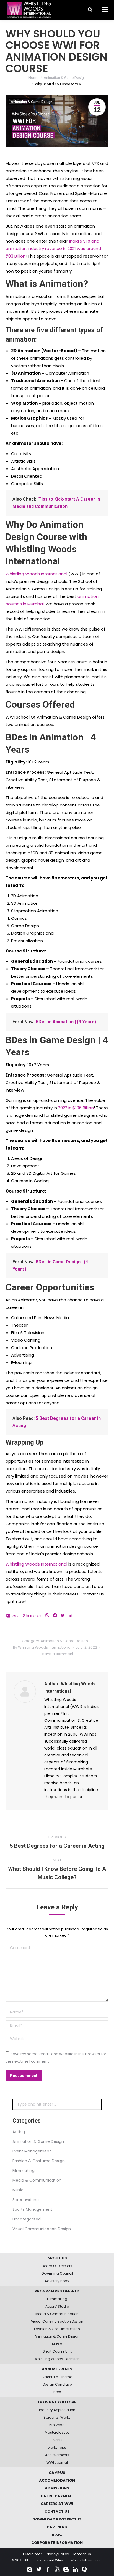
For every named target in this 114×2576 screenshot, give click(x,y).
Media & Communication (37, 2180)
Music (18, 2190)
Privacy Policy (57, 2554)
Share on (33, 1616)
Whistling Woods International (36, 574)
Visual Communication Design (42, 2229)
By (42, 1647)
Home (33, 78)
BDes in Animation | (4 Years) (66, 1022)
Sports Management (32, 2209)
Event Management (32, 2151)
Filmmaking (24, 2171)
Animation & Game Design (65, 78)
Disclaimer (33, 2554)
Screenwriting (26, 2200)
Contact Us (81, 2554)
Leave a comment (57, 1654)
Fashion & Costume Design (39, 2161)
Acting (19, 2132)
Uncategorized (27, 2219)
